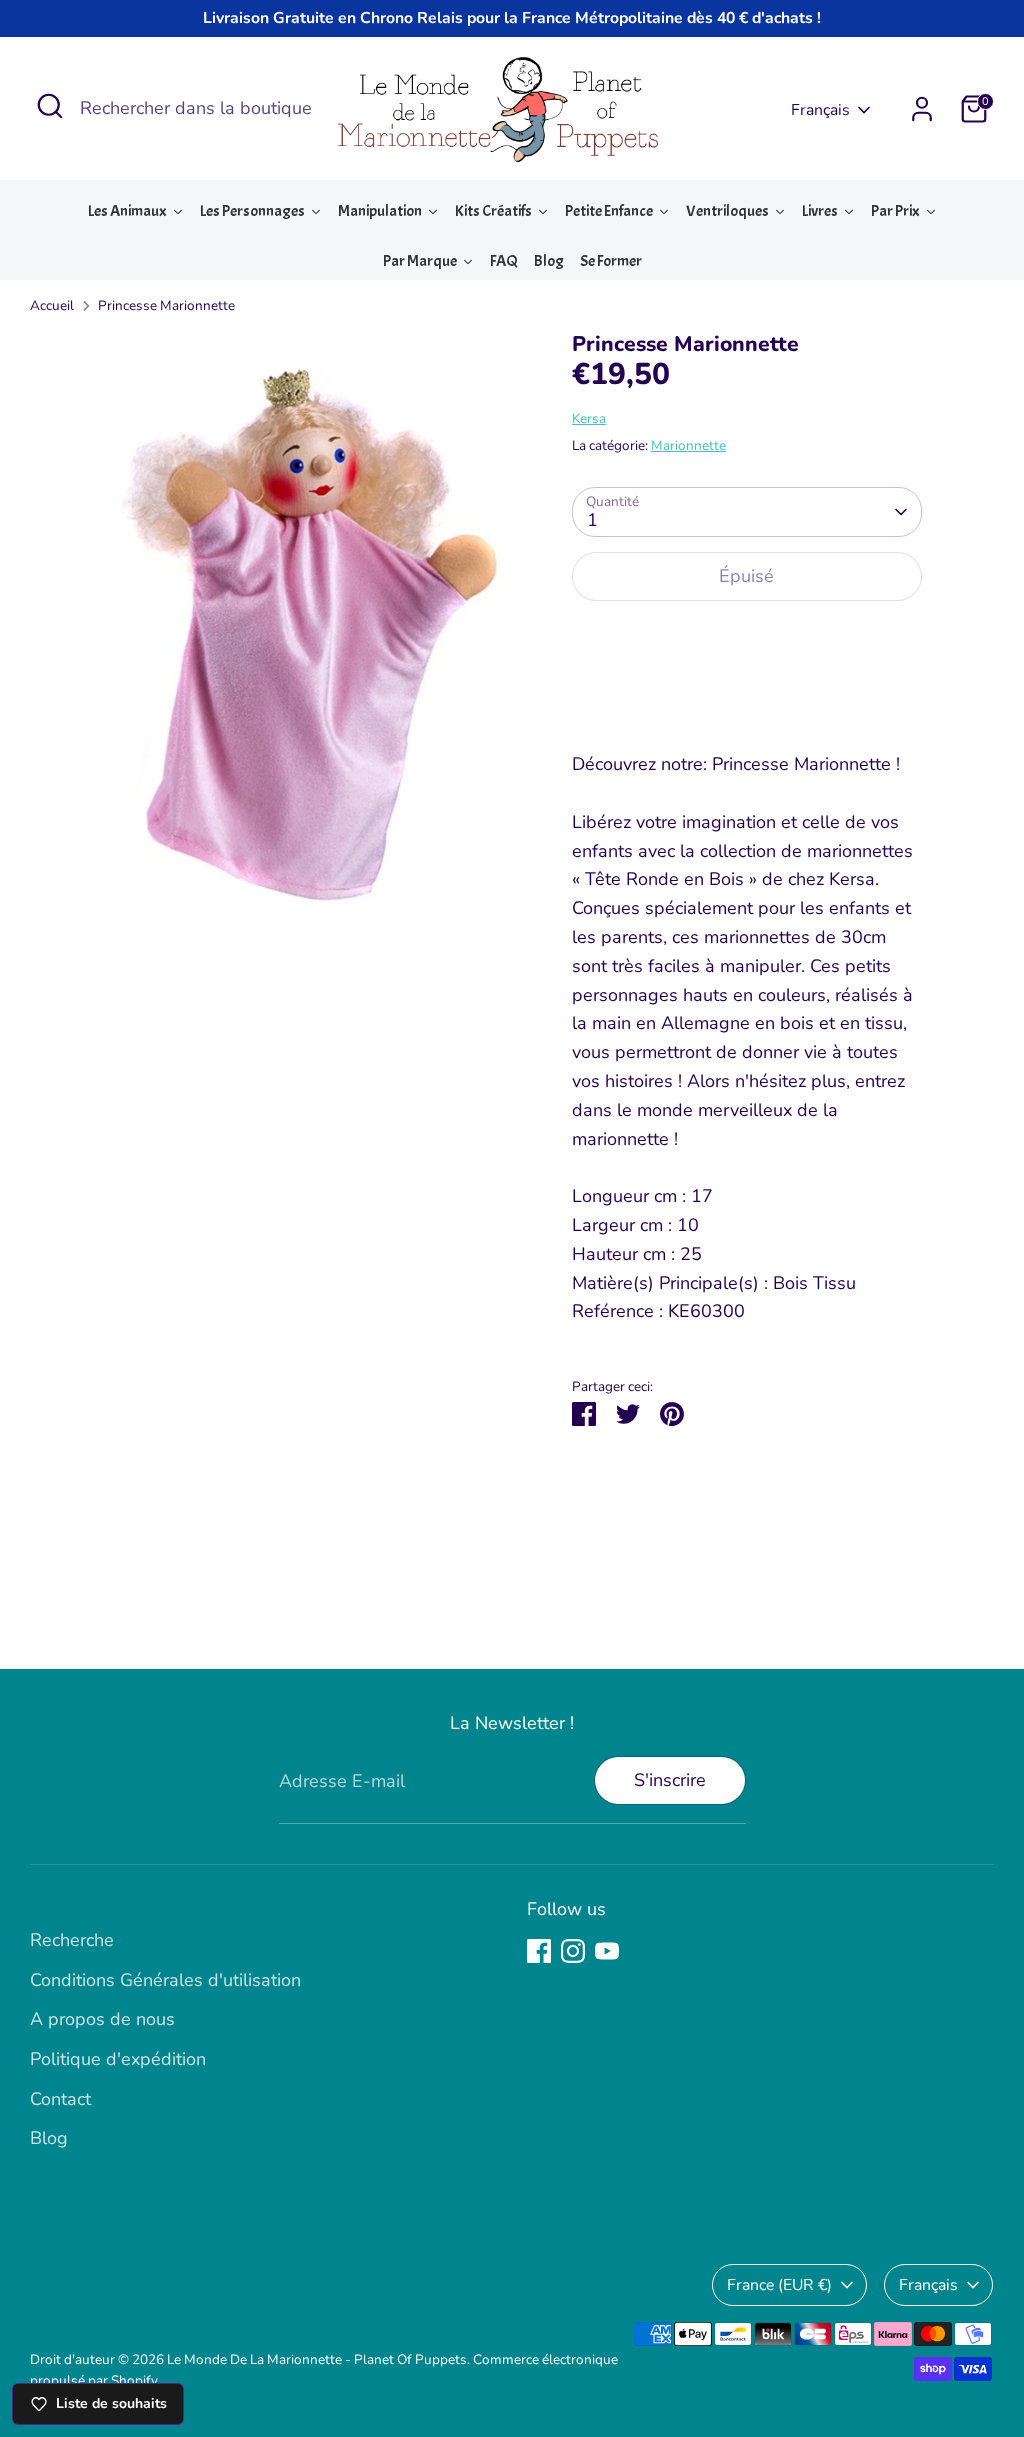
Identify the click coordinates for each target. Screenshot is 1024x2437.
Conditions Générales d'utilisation (165, 1980)
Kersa (589, 418)
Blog (49, 2138)
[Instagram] (573, 1951)
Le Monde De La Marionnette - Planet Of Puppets (317, 2359)
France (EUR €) (779, 2285)
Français (820, 110)
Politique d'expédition (118, 2059)
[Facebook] (539, 1951)
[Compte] (922, 109)
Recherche (72, 1940)
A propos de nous (102, 2019)
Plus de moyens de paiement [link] (747, 690)
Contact (60, 2099)
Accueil (52, 305)
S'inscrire (670, 1780)
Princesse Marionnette (166, 305)
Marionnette (688, 445)
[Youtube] (607, 1951)
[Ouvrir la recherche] (50, 106)
